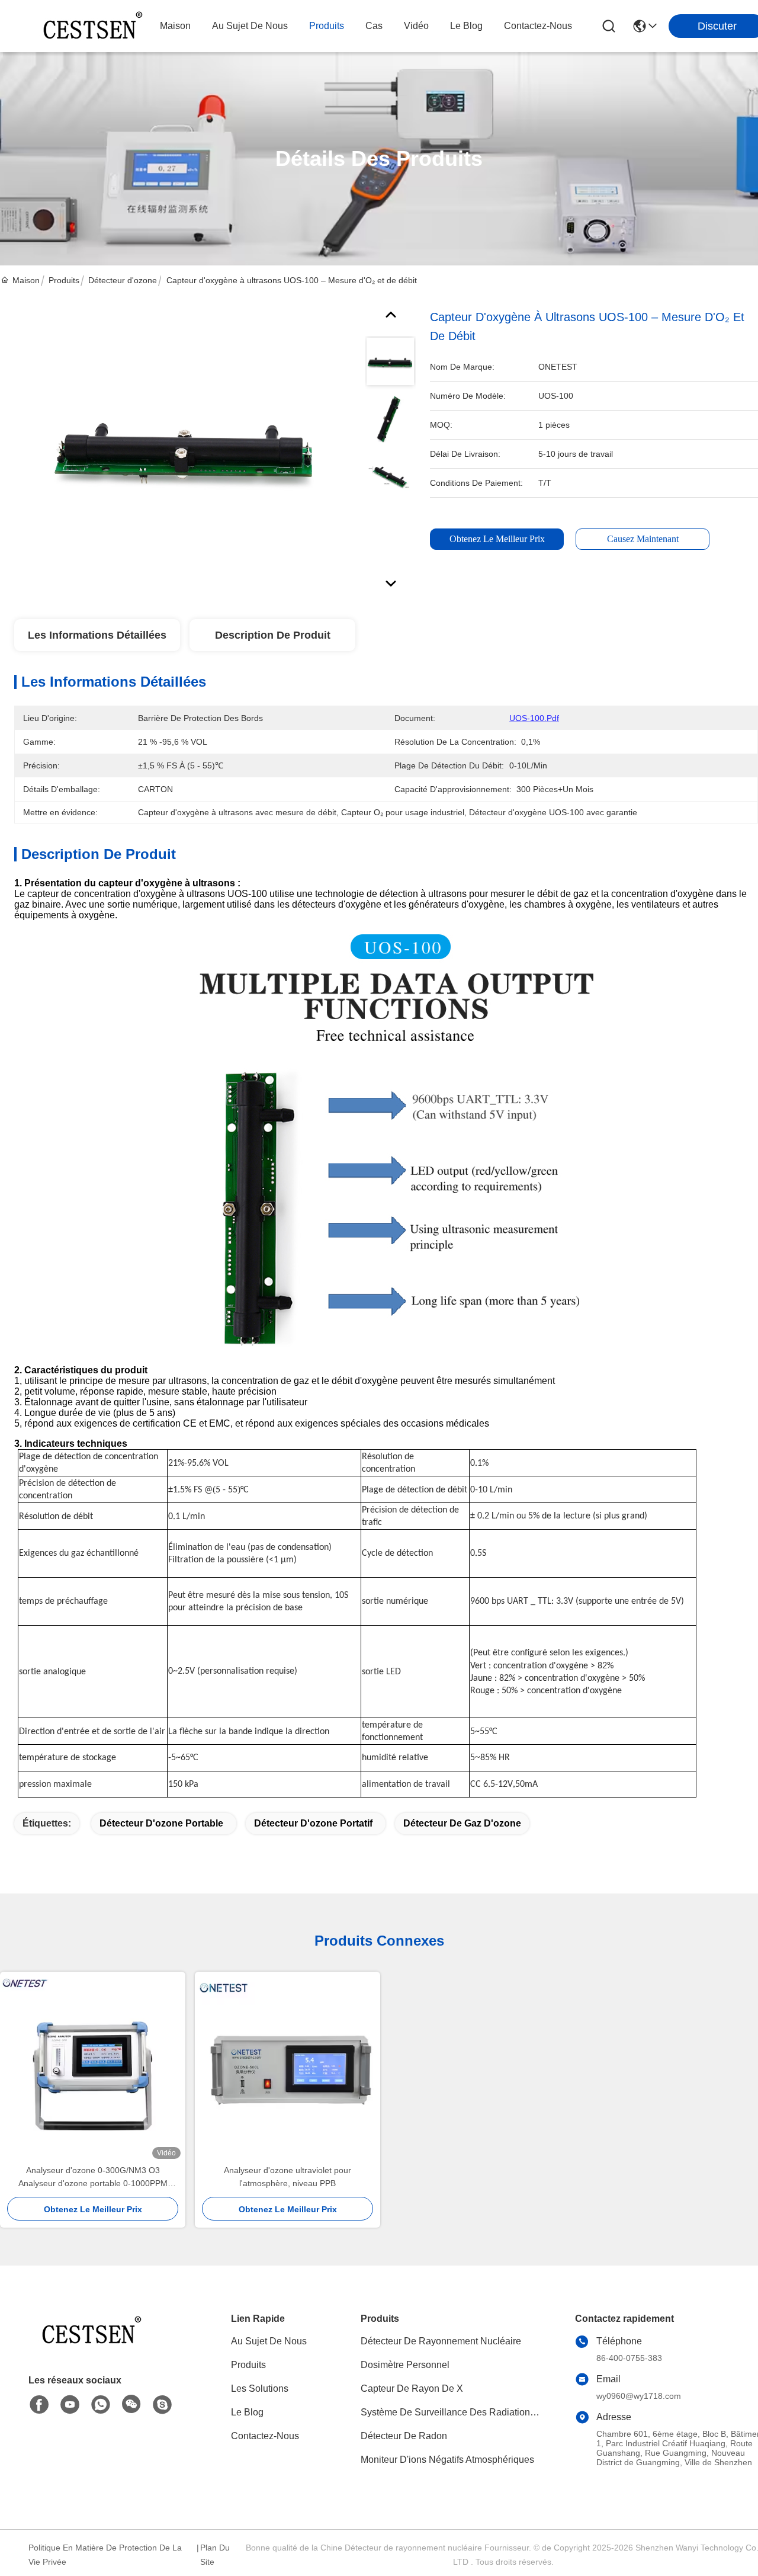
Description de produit (273, 635)
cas (374, 26)
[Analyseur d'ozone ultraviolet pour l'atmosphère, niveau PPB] (288, 2068)
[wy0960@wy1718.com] (162, 2405)
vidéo (416, 26)
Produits (64, 280)
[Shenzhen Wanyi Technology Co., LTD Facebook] (39, 2405)
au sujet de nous (250, 26)
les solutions (260, 2388)
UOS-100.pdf (534, 718)
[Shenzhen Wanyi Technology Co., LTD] (95, 26)
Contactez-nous (265, 2436)
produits (327, 26)
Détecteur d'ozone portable (161, 1823)
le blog (466, 26)
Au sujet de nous (269, 2341)
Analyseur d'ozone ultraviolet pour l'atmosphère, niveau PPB (288, 2177)
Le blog (247, 2412)
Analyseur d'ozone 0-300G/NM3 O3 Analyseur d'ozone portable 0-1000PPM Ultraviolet (93, 2178)
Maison (175, 26)
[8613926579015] (101, 2405)
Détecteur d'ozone (123, 280)
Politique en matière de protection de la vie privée (105, 2555)
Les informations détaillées (97, 635)
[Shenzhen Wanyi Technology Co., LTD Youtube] (70, 2405)
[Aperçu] (94, 2345)
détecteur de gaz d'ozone (462, 1823)
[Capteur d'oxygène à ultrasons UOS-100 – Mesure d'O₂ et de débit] (185, 445)
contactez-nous (538, 26)
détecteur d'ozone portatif (313, 1823)
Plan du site (215, 2555)
